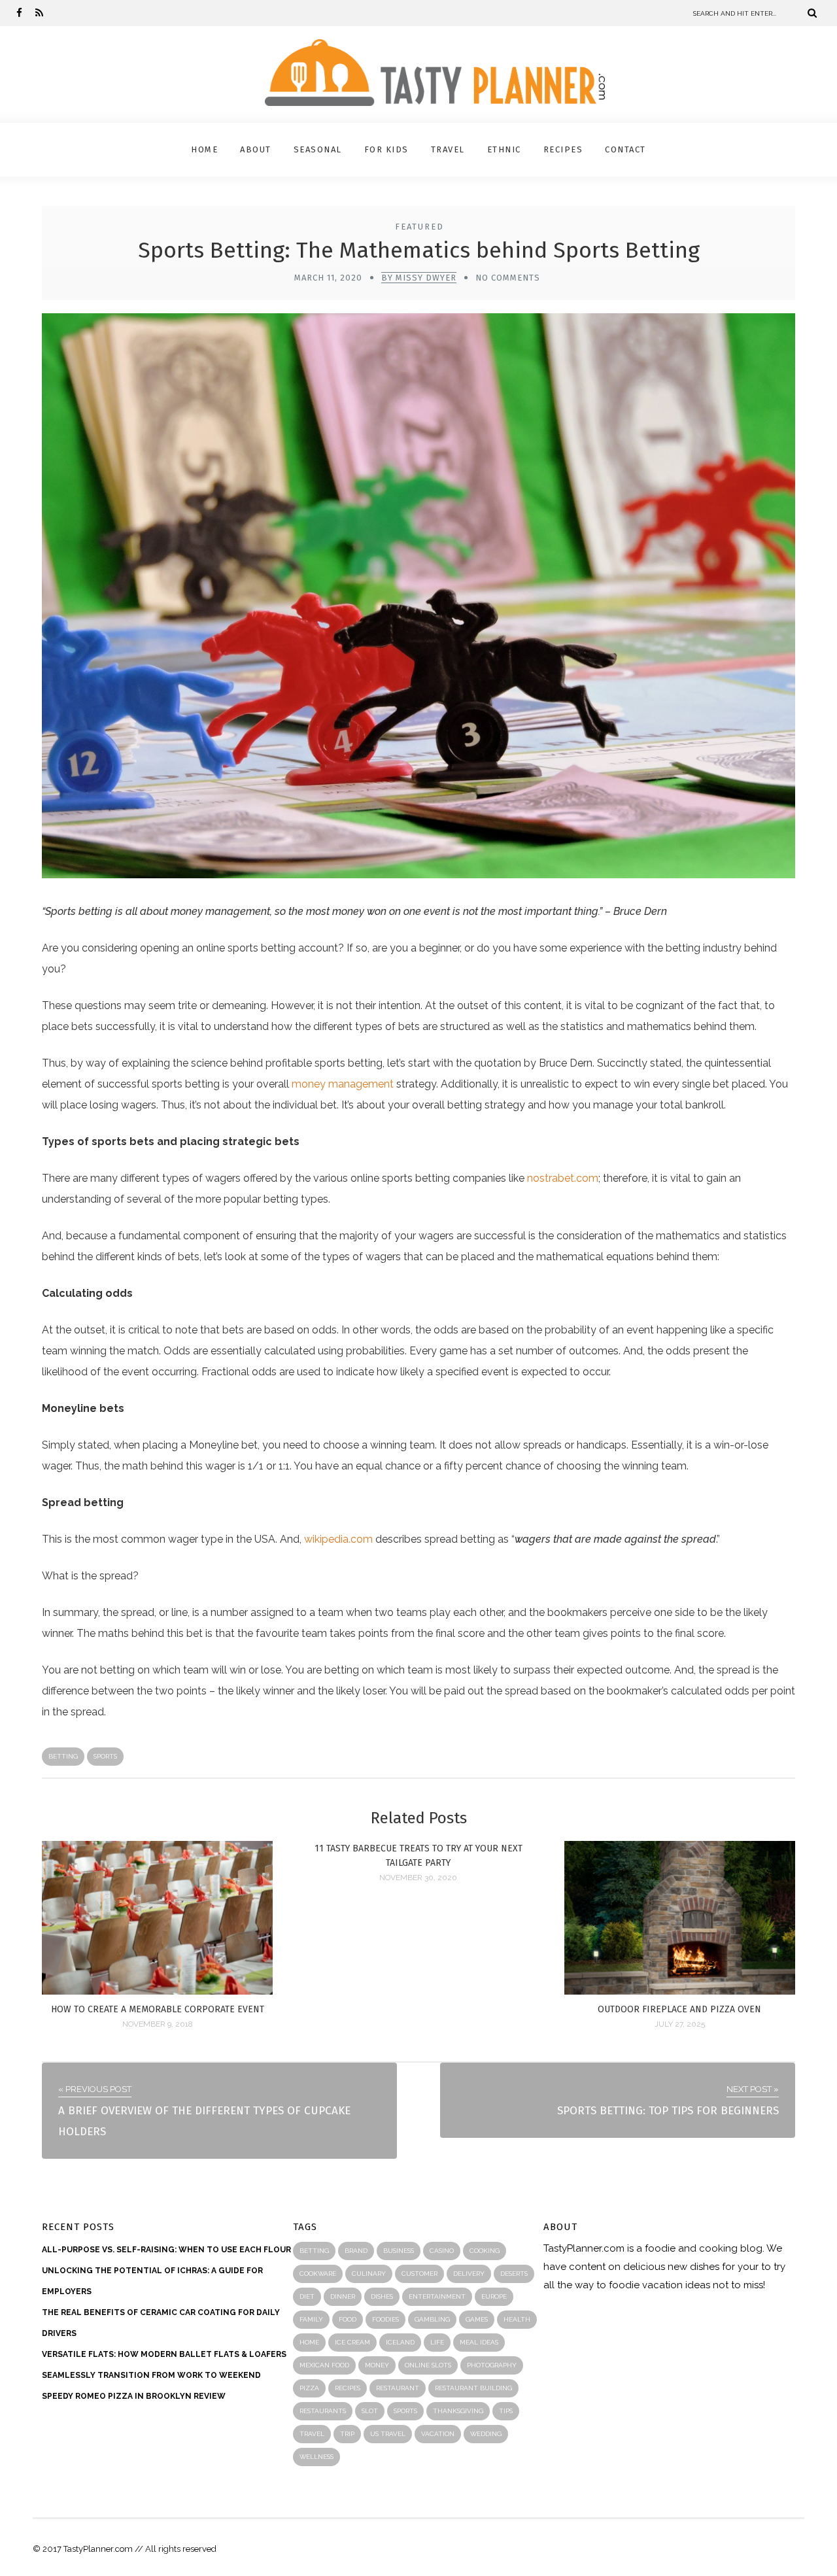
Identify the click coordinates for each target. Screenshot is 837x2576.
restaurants (323, 2411)
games (477, 2319)
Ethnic (504, 149)
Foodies (385, 2319)
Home (204, 149)
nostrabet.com (563, 1178)
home (309, 2342)
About (256, 149)
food (348, 2319)
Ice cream (352, 2342)
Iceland (400, 2342)
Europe (494, 2296)
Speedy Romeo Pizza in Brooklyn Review (134, 2396)
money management (343, 1084)
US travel (388, 2434)
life (437, 2342)
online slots (428, 2365)
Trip (347, 2434)
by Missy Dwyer (419, 278)
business (399, 2251)
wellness (316, 2457)
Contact (625, 149)
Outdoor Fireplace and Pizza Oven (679, 2009)
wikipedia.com (338, 1539)
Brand (356, 2251)
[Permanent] (157, 1991)
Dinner (343, 2296)
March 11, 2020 (328, 278)
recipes (348, 2388)
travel (312, 2434)
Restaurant (398, 2388)
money (377, 2365)
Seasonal (318, 149)
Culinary (369, 2274)
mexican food (324, 2365)
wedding (486, 2434)
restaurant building (473, 2388)
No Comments (508, 278)
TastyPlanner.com (584, 2248)
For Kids (386, 149)
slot (370, 2411)
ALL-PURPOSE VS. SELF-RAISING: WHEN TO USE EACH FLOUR (166, 2250)
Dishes (382, 2296)
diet (307, 2296)
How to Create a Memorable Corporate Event (158, 2009)
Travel (448, 149)
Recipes (563, 149)
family (311, 2319)
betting (63, 1756)
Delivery (469, 2274)
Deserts (514, 2274)
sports (105, 1756)
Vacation (438, 2434)
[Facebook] (19, 13)
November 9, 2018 (158, 2024)
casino (442, 2251)
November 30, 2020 (418, 1878)
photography (492, 2365)
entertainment (437, 2296)
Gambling (432, 2319)
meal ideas (479, 2342)
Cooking (485, 2251)
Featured (419, 227)
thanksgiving (458, 2411)
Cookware (318, 2274)
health (517, 2319)
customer (419, 2274)
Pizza (309, 2388)
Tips (506, 2411)
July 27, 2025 (680, 2024)
